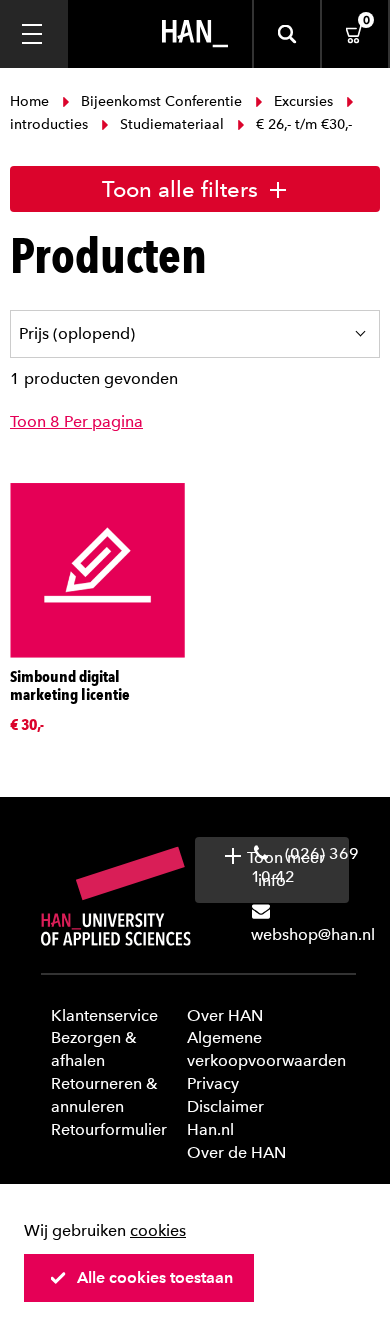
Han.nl (210, 1129)
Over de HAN (236, 1152)
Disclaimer (225, 1106)
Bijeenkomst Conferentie (161, 101)
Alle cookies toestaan (155, 1277)
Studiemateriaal (172, 124)
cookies (158, 1230)
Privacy (213, 1083)
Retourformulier (109, 1129)
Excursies (303, 101)
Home (31, 101)
